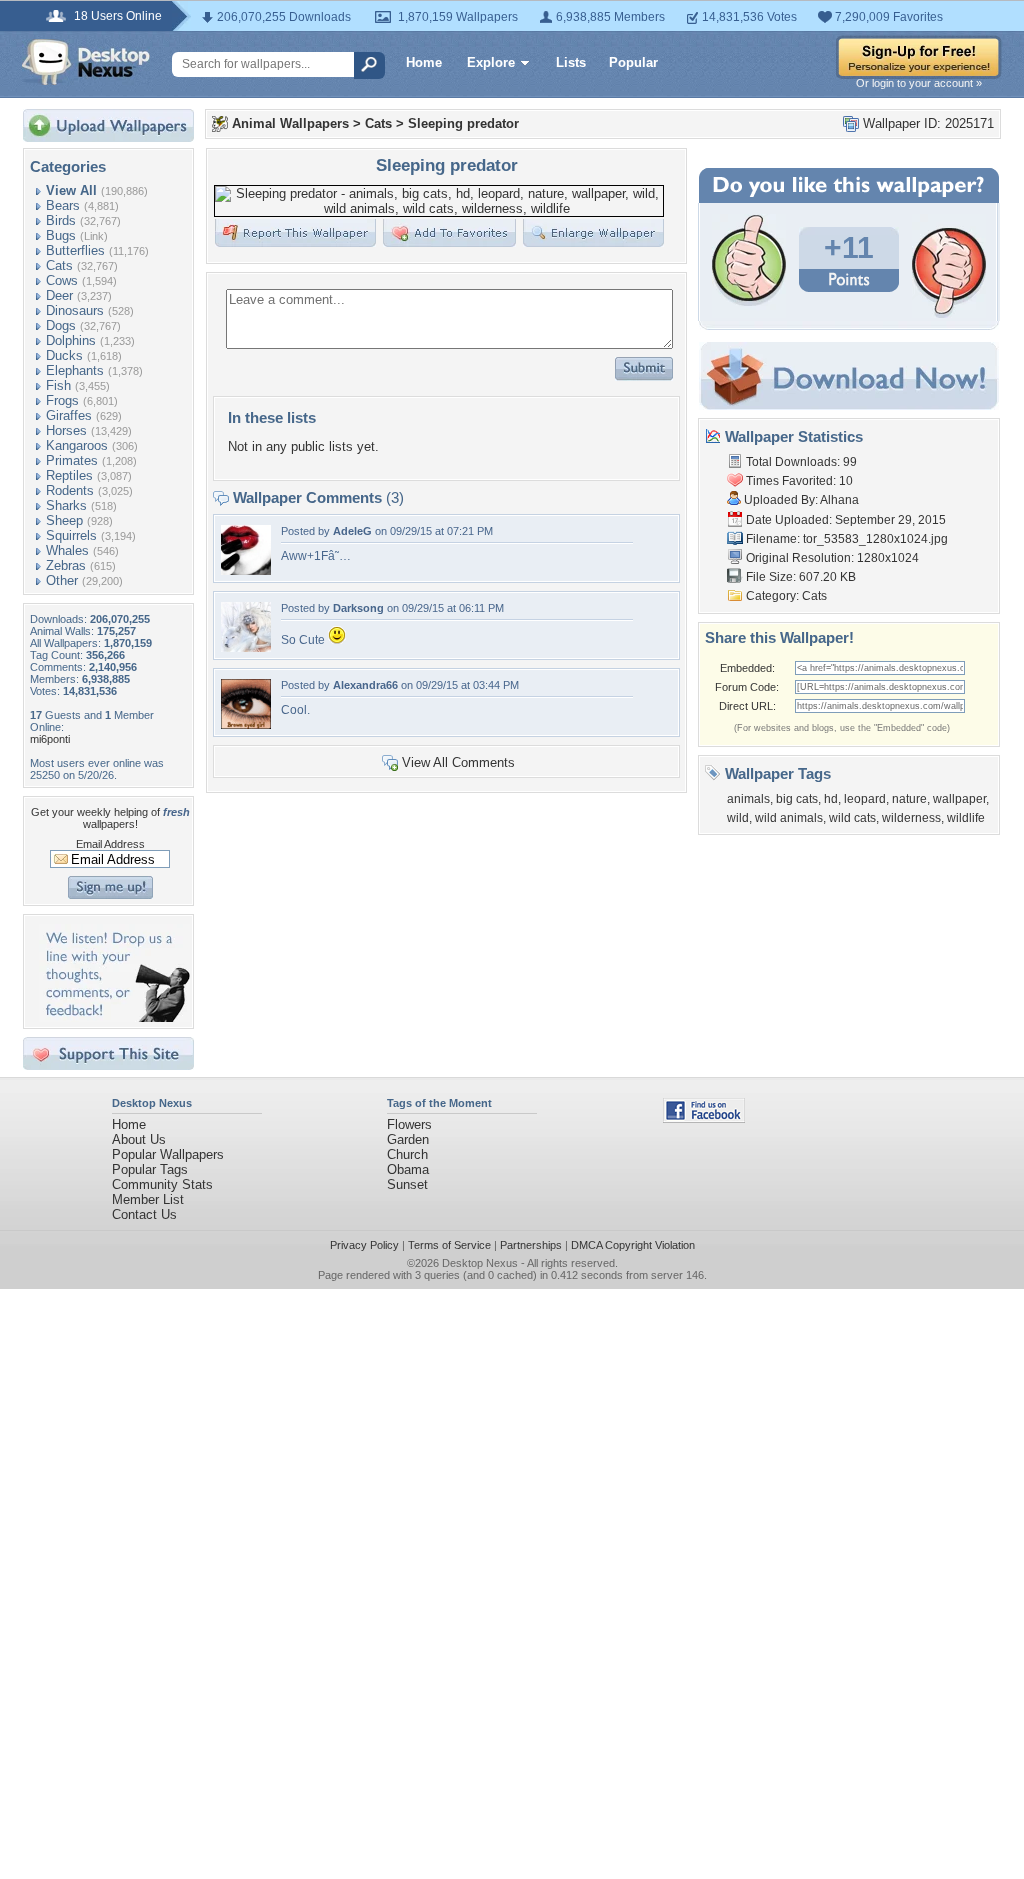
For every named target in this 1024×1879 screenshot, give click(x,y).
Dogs (61, 325)
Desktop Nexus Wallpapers (86, 62)
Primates (72, 460)
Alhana (839, 500)
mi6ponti (50, 739)
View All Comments (458, 762)
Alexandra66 (365, 685)
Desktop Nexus (480, 1263)
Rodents (70, 490)
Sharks (66, 505)
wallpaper (959, 799)
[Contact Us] (114, 1017)
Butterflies (75, 250)
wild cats (852, 818)
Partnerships (531, 1245)
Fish (58, 385)
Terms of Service (449, 1245)
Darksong (358, 608)
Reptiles (69, 475)
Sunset (407, 1184)
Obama (408, 1169)
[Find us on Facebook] (704, 1118)
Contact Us (144, 1214)
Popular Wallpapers (168, 1154)
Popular (633, 62)
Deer (59, 295)
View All (71, 190)
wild (738, 818)
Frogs (62, 400)
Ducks (64, 355)
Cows (62, 280)
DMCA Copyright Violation (633, 1245)
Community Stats (162, 1184)
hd (831, 799)
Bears (63, 205)
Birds (61, 220)
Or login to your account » (919, 83)
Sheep (64, 520)
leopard (865, 799)
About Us (139, 1139)
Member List (148, 1199)
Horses (66, 430)
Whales (67, 550)
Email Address (110, 844)
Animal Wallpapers (290, 123)
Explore (491, 62)
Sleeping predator (463, 123)
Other (62, 580)
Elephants (75, 370)
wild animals (789, 818)
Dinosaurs (75, 310)
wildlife (966, 818)
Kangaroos (77, 445)
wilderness (911, 818)
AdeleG (352, 531)
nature (909, 799)
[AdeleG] (246, 570)
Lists (571, 62)
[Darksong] (246, 647)
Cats (59, 265)
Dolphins (71, 340)
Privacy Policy (364, 1245)
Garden (408, 1139)
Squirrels (71, 535)
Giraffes (69, 415)
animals (748, 799)
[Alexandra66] (246, 724)
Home (424, 62)
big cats (797, 799)
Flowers (409, 1124)
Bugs (61, 235)
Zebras (66, 565)
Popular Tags (150, 1169)
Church (407, 1154)
